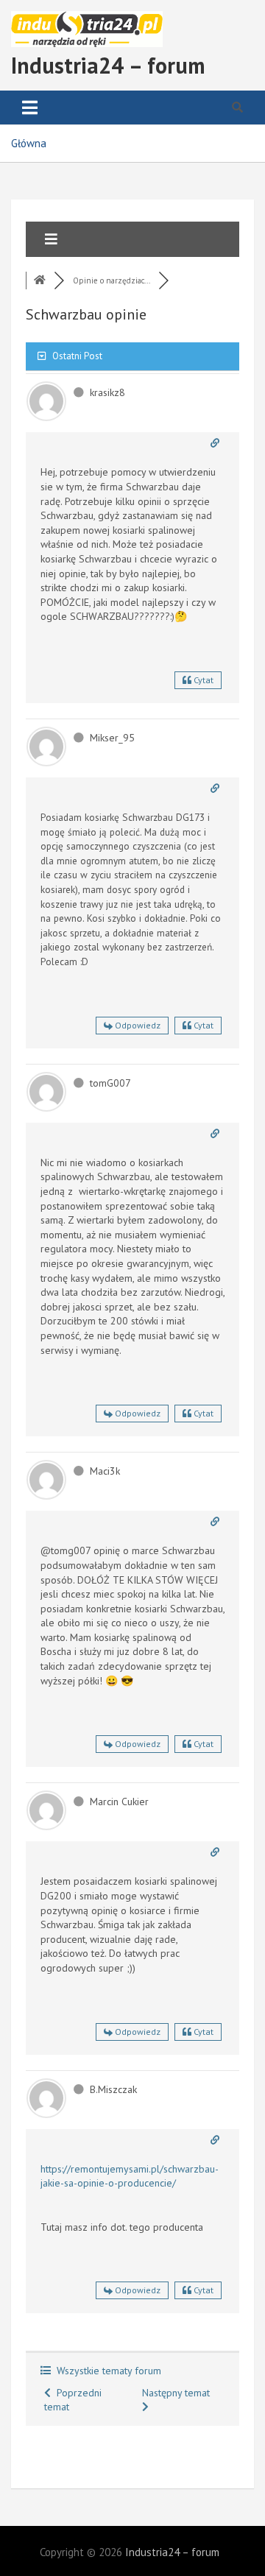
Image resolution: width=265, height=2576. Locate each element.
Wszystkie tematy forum (106, 2371)
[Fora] (40, 280)
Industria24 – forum (108, 65)
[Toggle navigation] (30, 107)
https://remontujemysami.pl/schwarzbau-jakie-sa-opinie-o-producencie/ (130, 2176)
